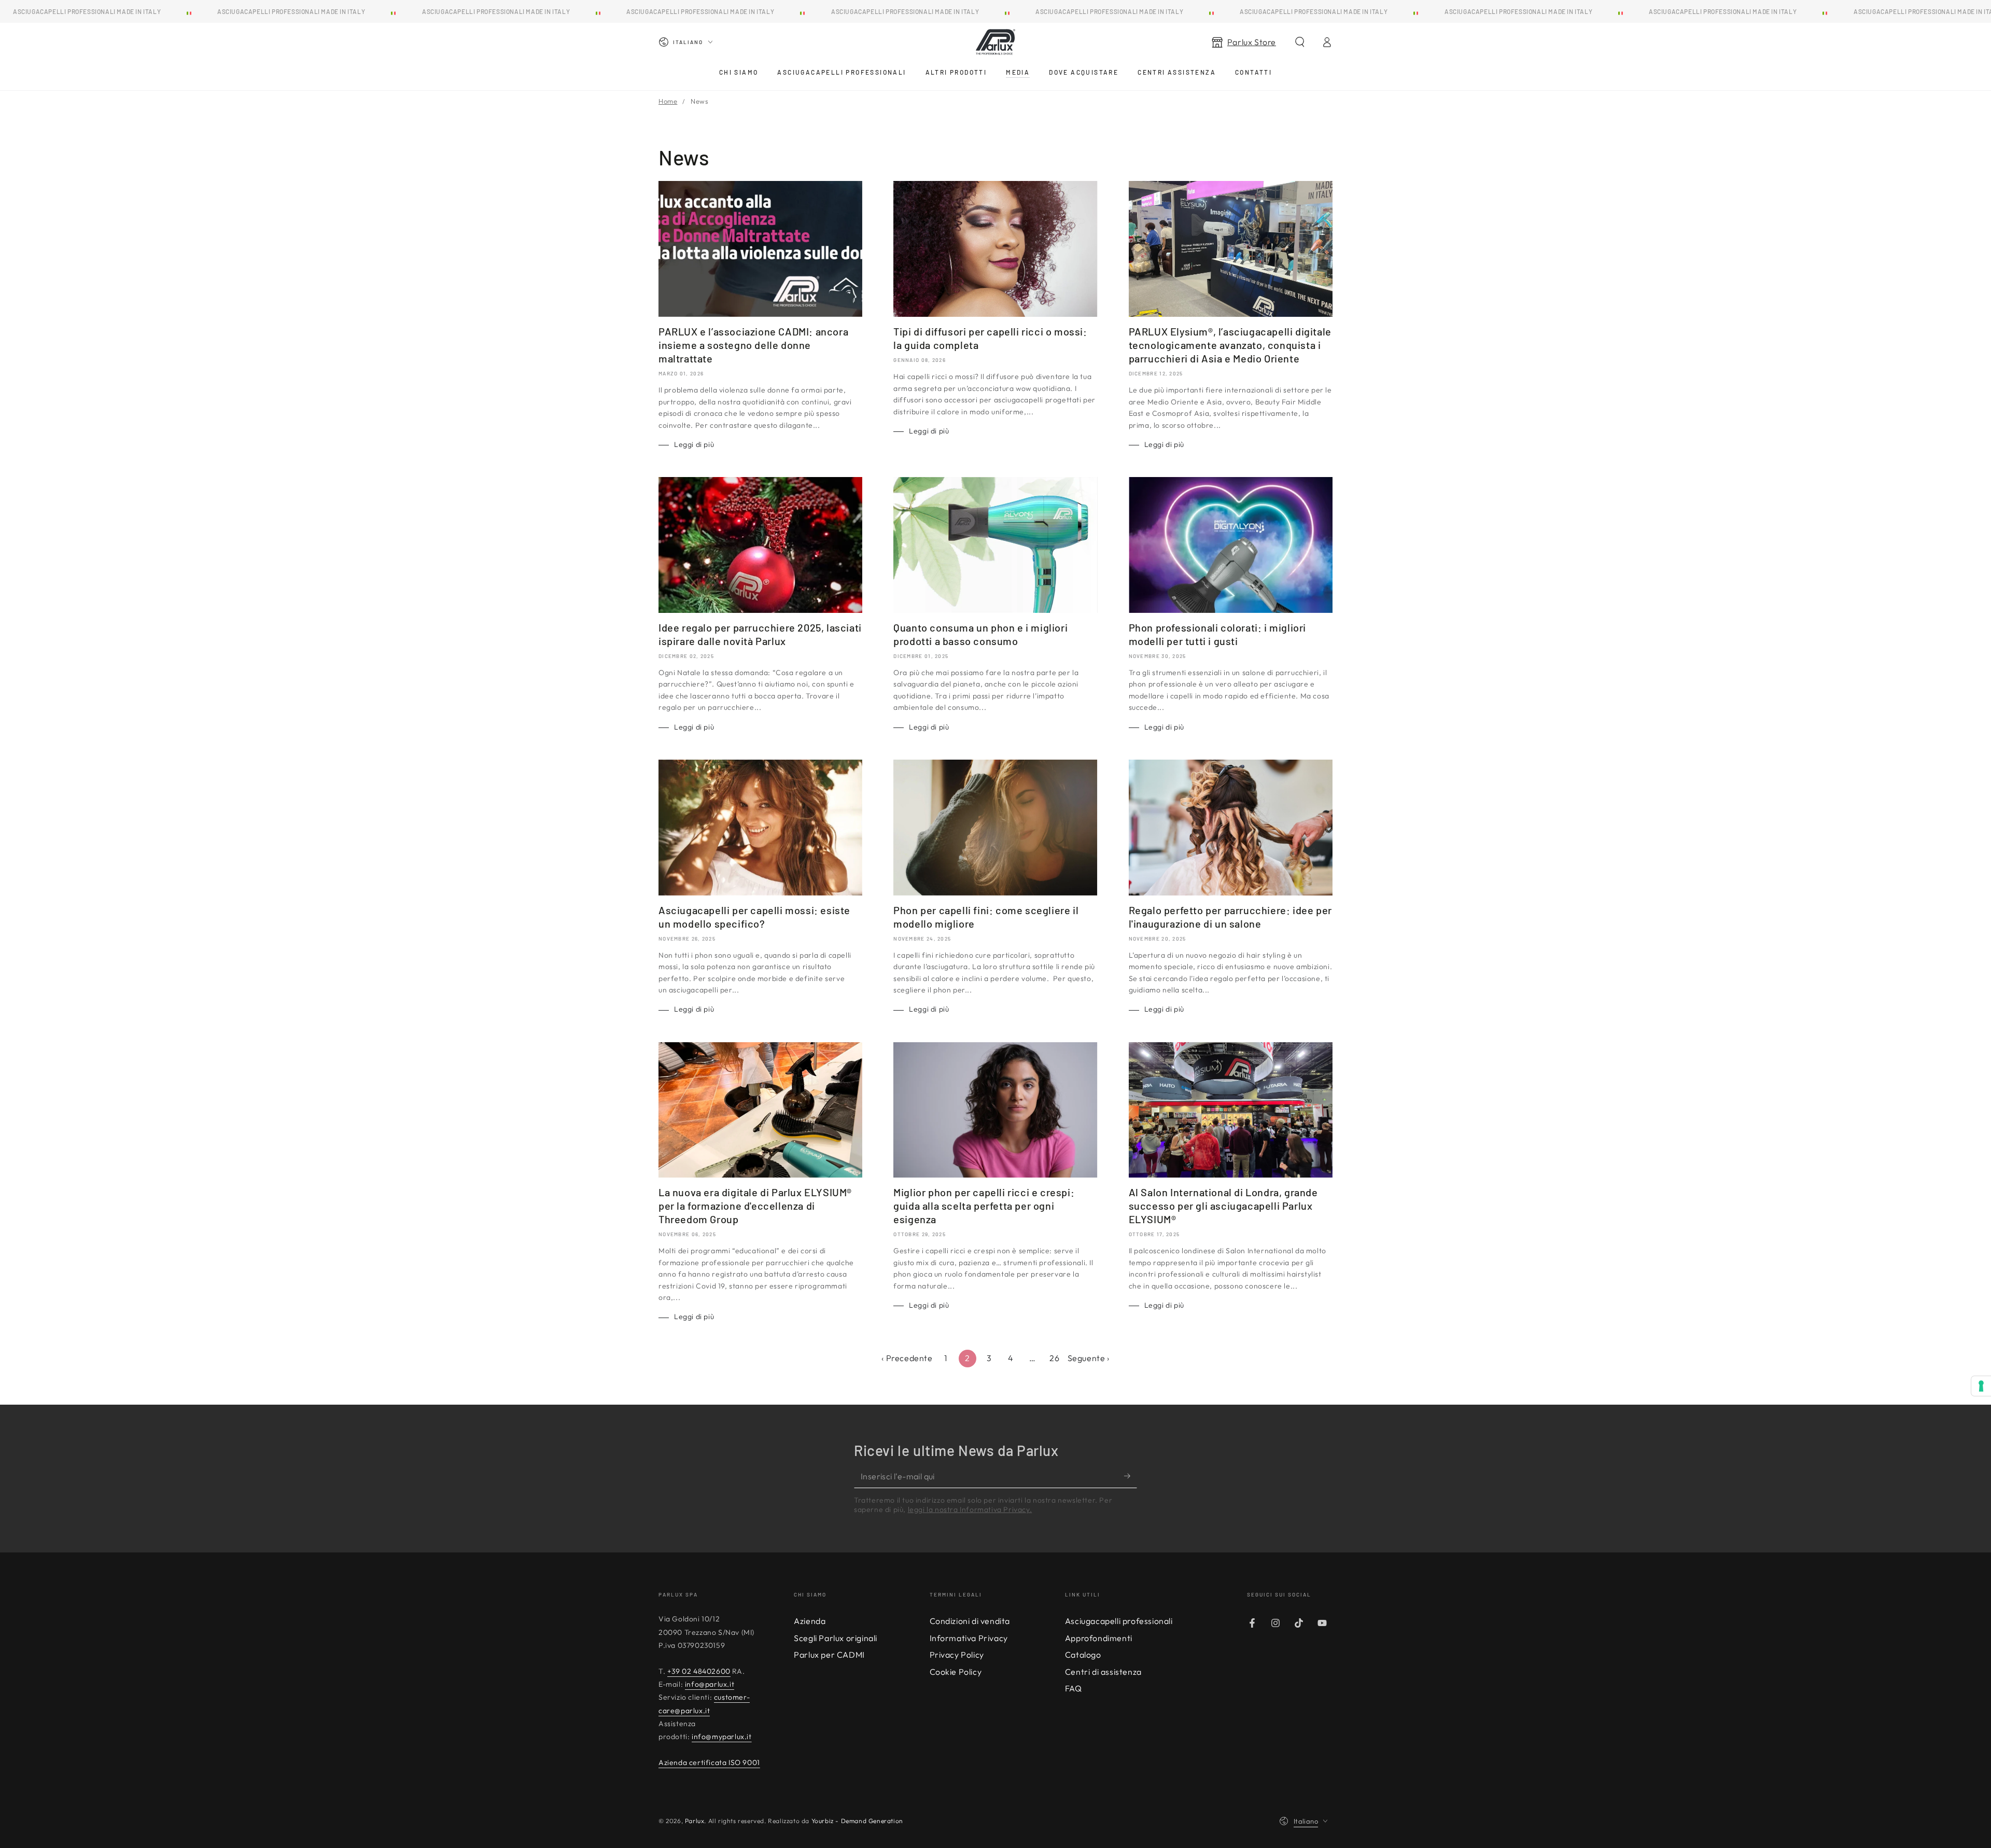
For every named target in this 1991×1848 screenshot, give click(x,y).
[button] (1300, 42)
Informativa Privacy (969, 1638)
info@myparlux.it (722, 1737)
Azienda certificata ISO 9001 (709, 1762)
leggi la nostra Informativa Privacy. (970, 1509)
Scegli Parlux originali (836, 1638)
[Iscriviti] (1131, 1476)
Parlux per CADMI (829, 1655)
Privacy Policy (957, 1655)
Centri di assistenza (1103, 1672)
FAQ (1074, 1688)
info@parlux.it (710, 1684)
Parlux (695, 1821)
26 (1054, 1358)
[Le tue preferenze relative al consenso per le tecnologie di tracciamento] (1981, 1386)
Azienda (810, 1621)
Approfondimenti (1099, 1638)
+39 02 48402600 (699, 1671)
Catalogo (1083, 1655)
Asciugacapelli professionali (1119, 1621)
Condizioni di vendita (970, 1621)
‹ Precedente (907, 1358)
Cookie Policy (956, 1672)
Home (668, 101)
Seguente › (1089, 1358)
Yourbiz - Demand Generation (857, 1821)
